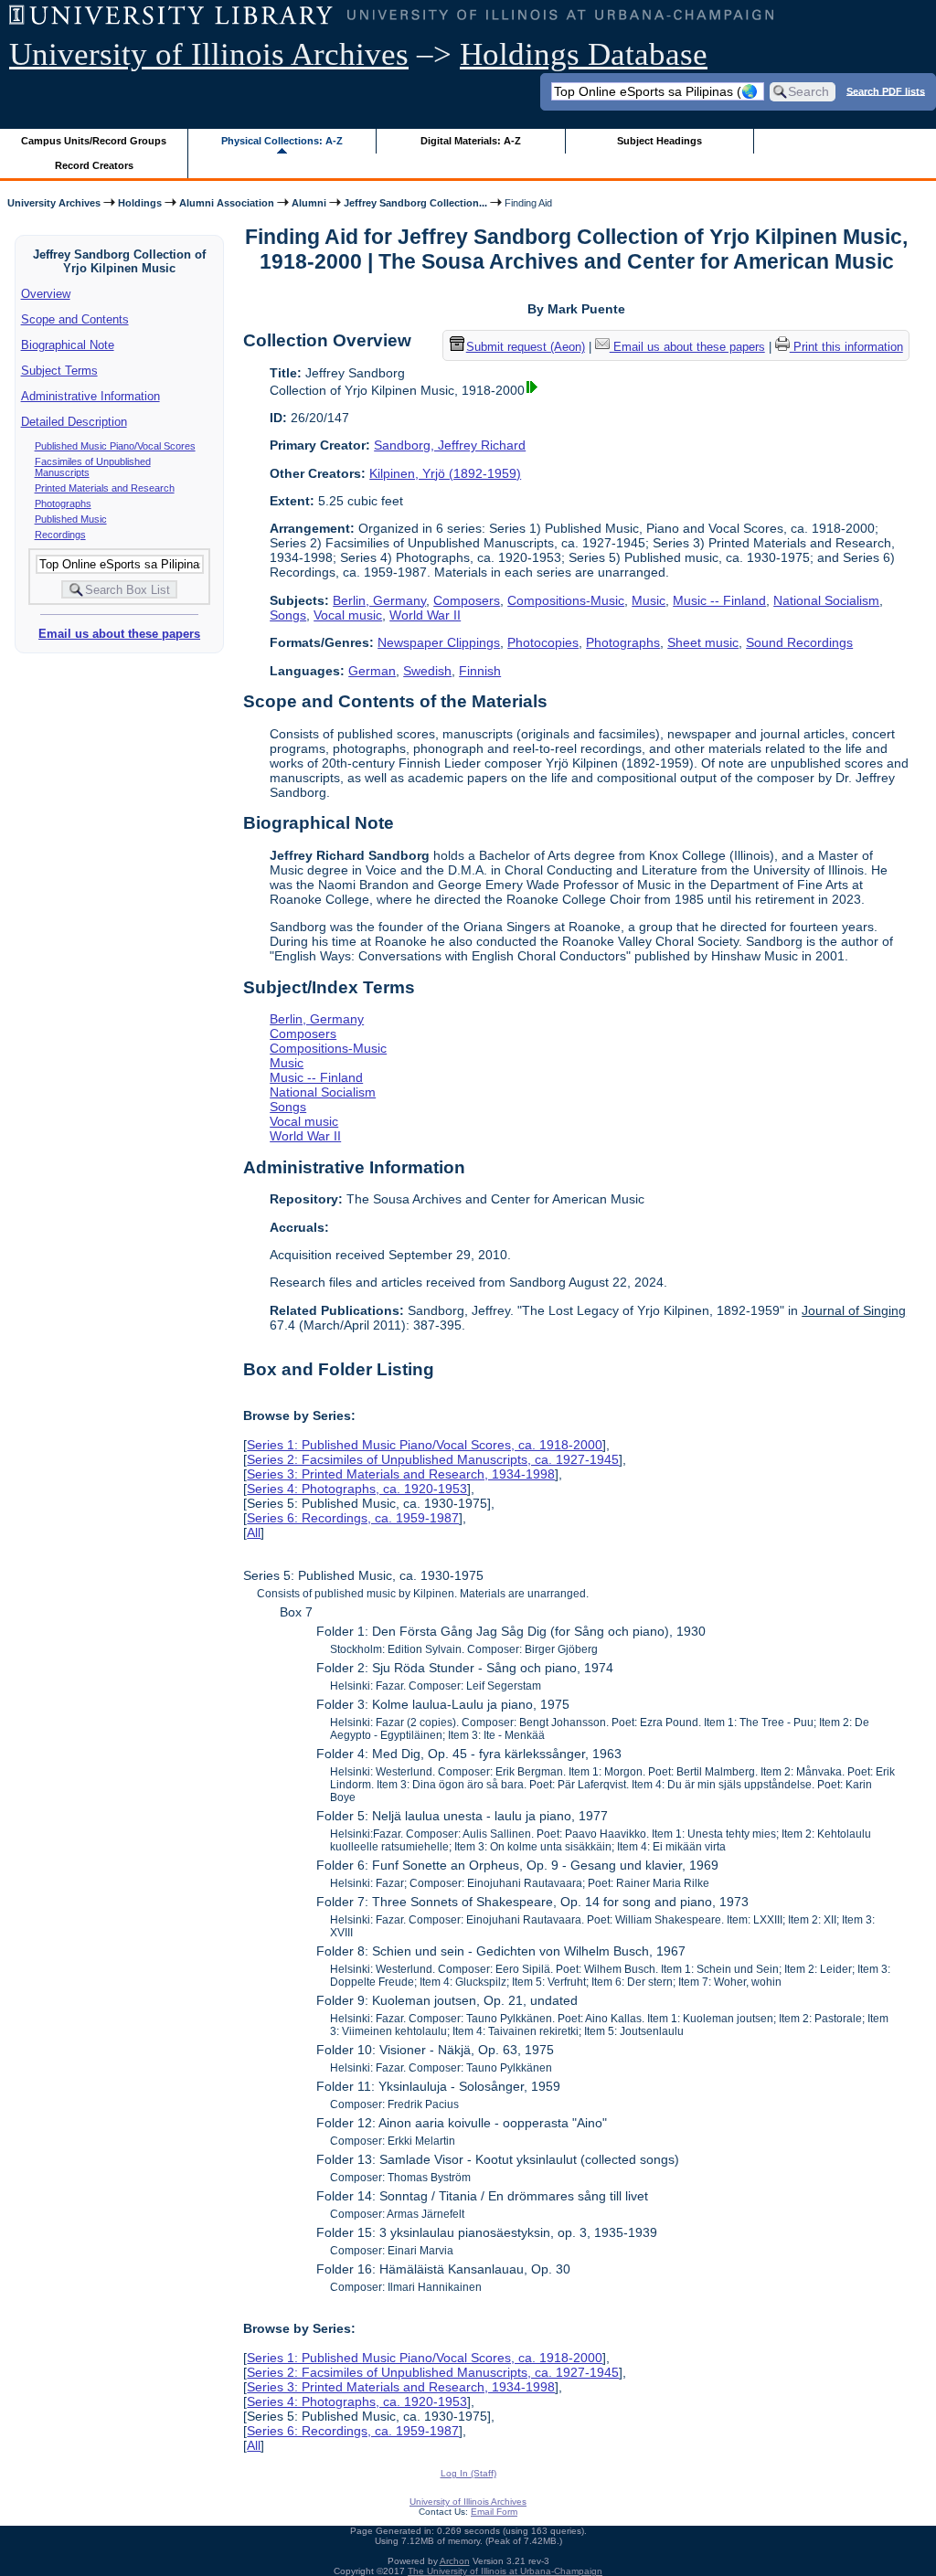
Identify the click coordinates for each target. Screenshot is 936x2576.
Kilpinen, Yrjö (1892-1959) (445, 473)
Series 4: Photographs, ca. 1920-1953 (357, 1489)
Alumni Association (227, 203)
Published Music (71, 519)
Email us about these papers (119, 634)
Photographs (63, 504)
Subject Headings (659, 141)
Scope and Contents (75, 319)
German (372, 671)
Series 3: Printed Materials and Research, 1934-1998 (401, 1474)
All (254, 1532)
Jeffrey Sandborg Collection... (415, 203)
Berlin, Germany (379, 600)
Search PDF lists (886, 90)
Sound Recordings (799, 642)
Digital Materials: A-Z (471, 141)
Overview (46, 294)
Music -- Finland (719, 600)
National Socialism (826, 600)
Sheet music (703, 642)
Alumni (309, 203)
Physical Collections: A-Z (282, 141)
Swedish (427, 671)
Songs (288, 615)
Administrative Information (90, 396)
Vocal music (348, 615)
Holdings (140, 203)
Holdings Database (584, 54)
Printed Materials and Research (105, 488)
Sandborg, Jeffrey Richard (450, 445)
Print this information (846, 347)
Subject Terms (59, 371)
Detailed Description (74, 422)
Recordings (60, 535)
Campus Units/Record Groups (94, 141)
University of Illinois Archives (209, 54)
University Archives (54, 203)
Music (649, 600)
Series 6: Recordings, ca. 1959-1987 (353, 1518)
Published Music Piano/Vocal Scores (115, 446)
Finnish (480, 671)
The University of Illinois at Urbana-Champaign (505, 2571)
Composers (467, 600)
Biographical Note (68, 345)
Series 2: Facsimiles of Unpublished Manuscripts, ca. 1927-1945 (433, 1459)
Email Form (494, 2512)
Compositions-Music (566, 600)
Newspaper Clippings (439, 642)
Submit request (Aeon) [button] (526, 347)
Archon (455, 2561)
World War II (425, 615)
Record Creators (94, 165)
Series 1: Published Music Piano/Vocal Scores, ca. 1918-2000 (425, 1445)
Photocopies (543, 642)
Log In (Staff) (468, 2473)
